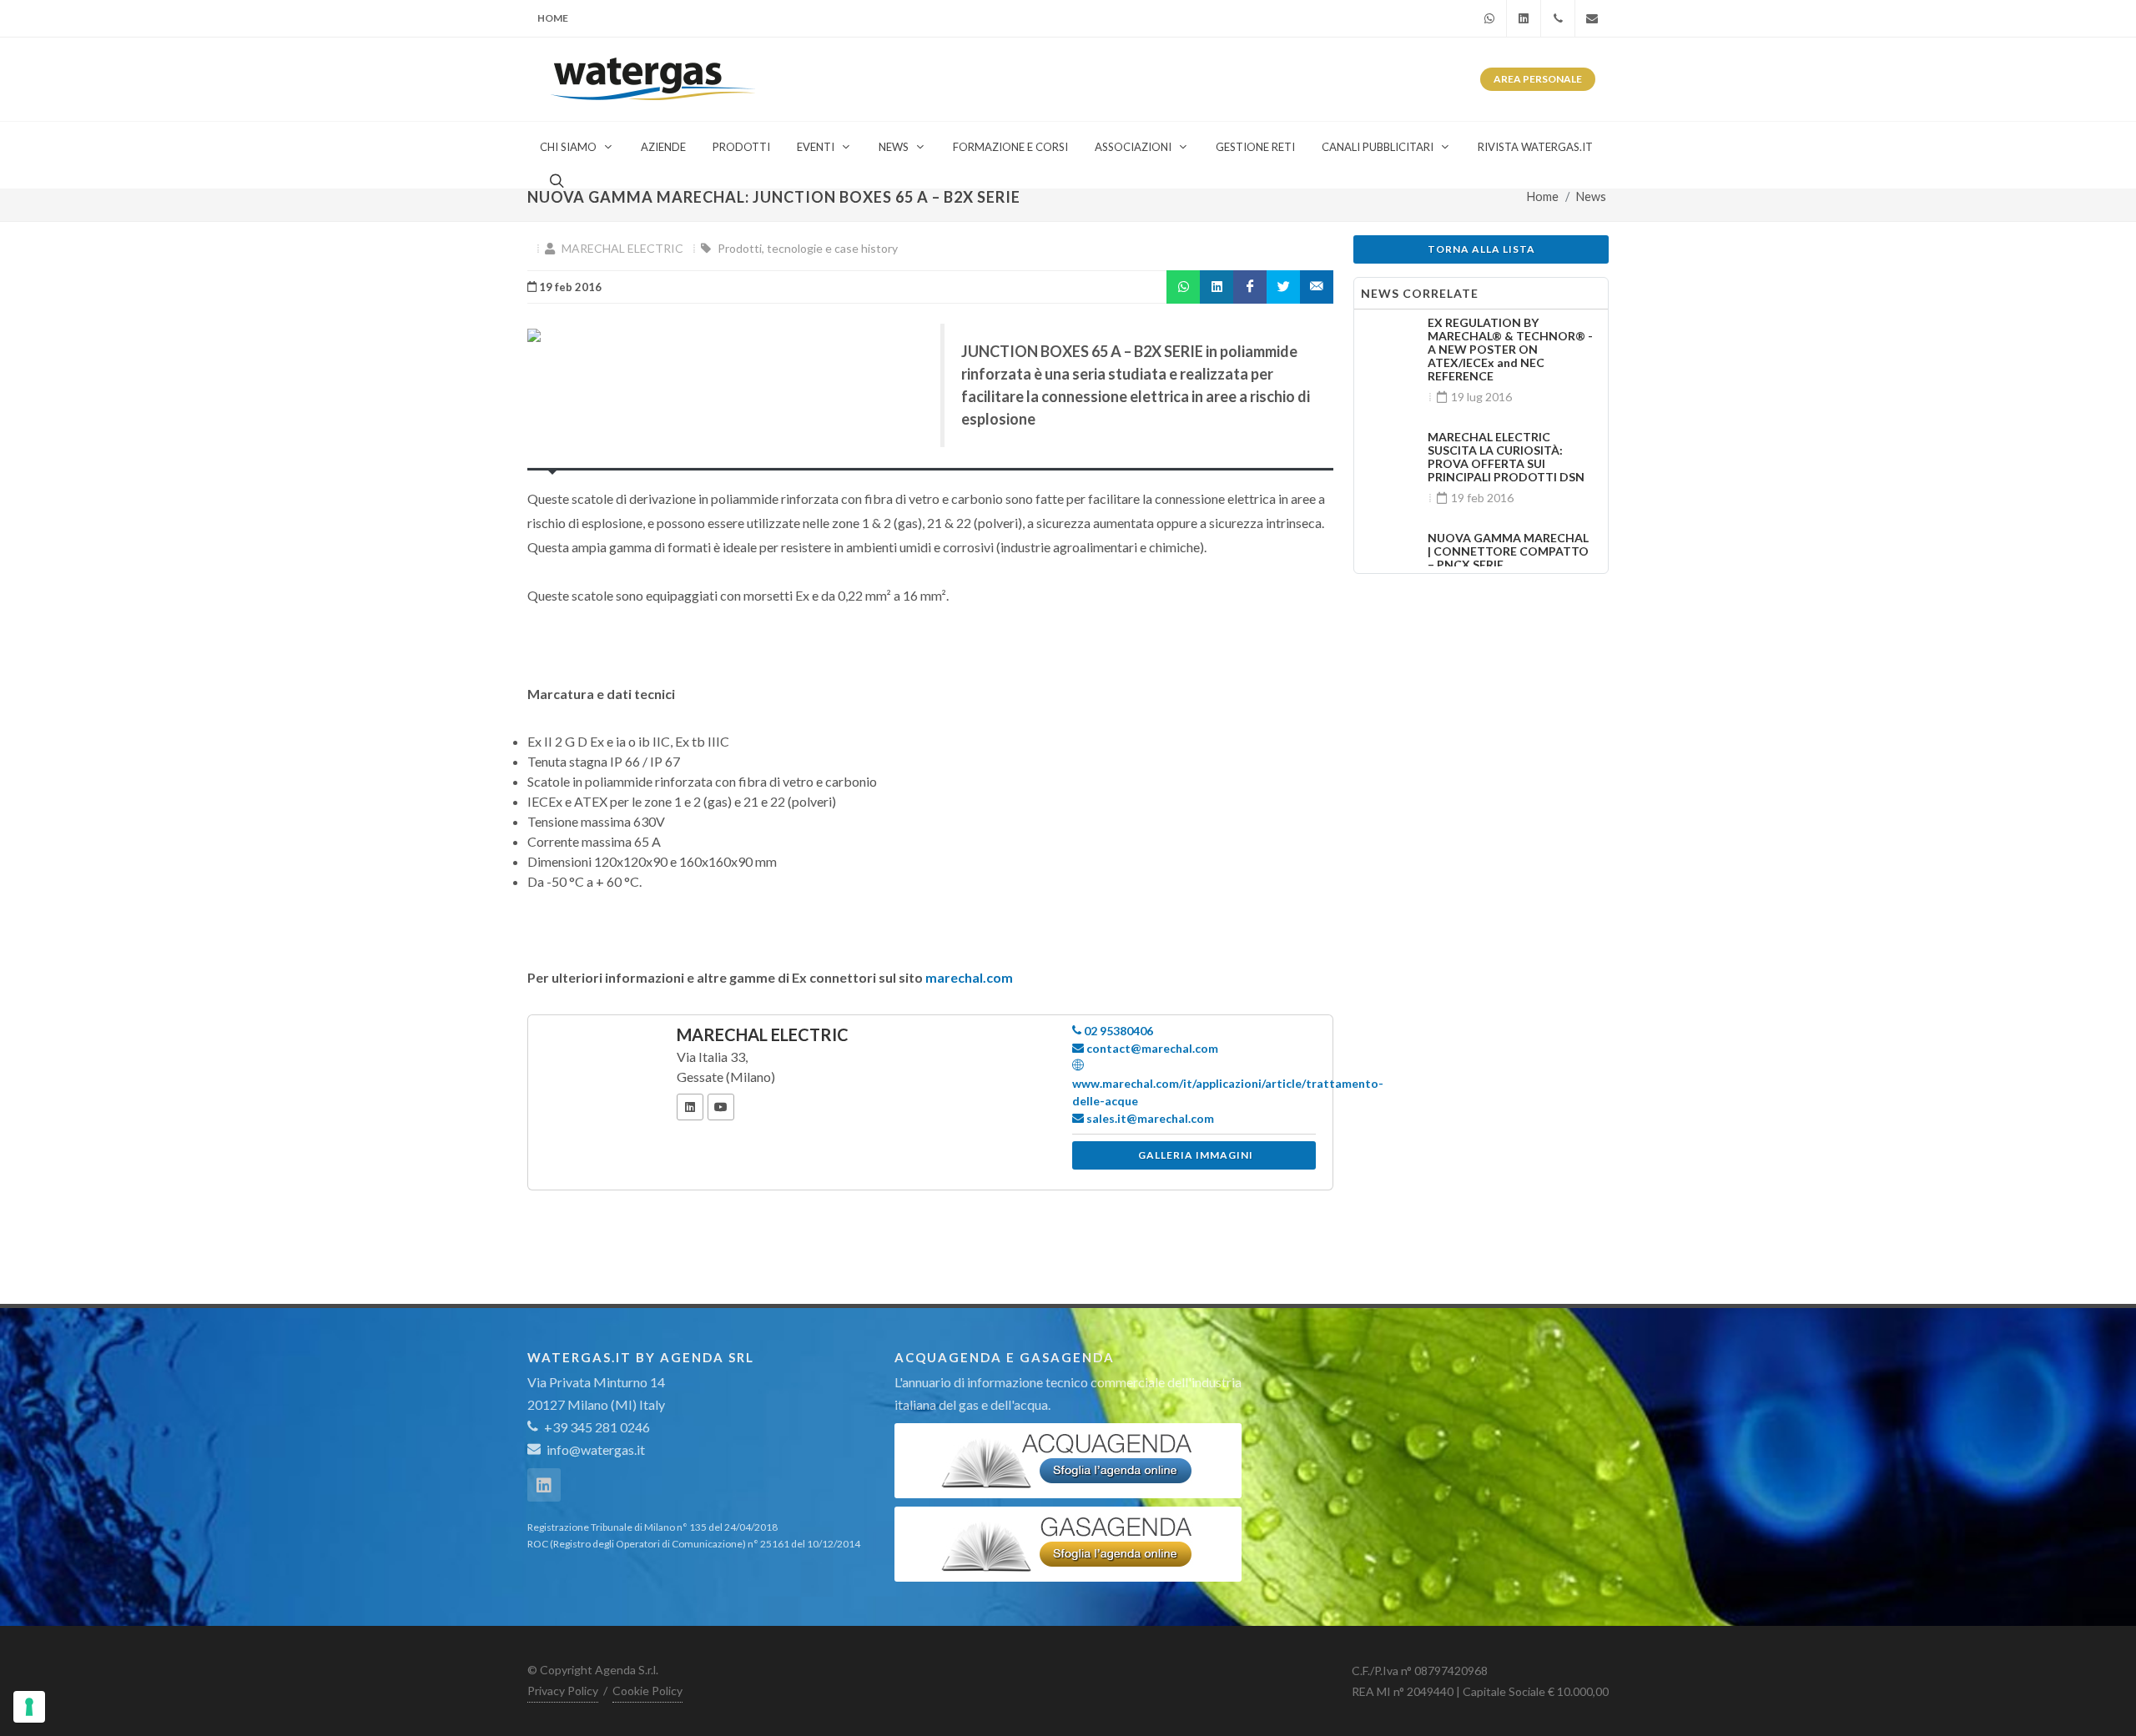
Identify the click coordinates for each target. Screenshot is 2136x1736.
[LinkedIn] (690, 1107)
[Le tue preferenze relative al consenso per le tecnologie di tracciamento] (29, 1707)
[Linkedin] (1524, 18)
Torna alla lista (1481, 249)
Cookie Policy (647, 1691)
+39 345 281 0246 (596, 1427)
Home (553, 18)
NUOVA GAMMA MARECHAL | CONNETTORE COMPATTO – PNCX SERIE (1508, 551)
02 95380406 (1117, 1031)
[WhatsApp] (1489, 18)
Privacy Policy (563, 1691)
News (1591, 196)
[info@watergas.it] (1592, 18)
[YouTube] (721, 1107)
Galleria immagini (1196, 1155)
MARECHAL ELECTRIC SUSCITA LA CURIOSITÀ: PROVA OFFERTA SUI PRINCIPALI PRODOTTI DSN (1506, 457)
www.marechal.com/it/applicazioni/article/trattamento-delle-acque (1228, 1092)
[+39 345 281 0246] (1558, 18)
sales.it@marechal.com (1149, 1118)
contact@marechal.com (1151, 1048)
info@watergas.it (596, 1449)
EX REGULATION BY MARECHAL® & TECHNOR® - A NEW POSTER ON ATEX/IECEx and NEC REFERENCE (1510, 349)
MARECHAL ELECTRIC (622, 248)
